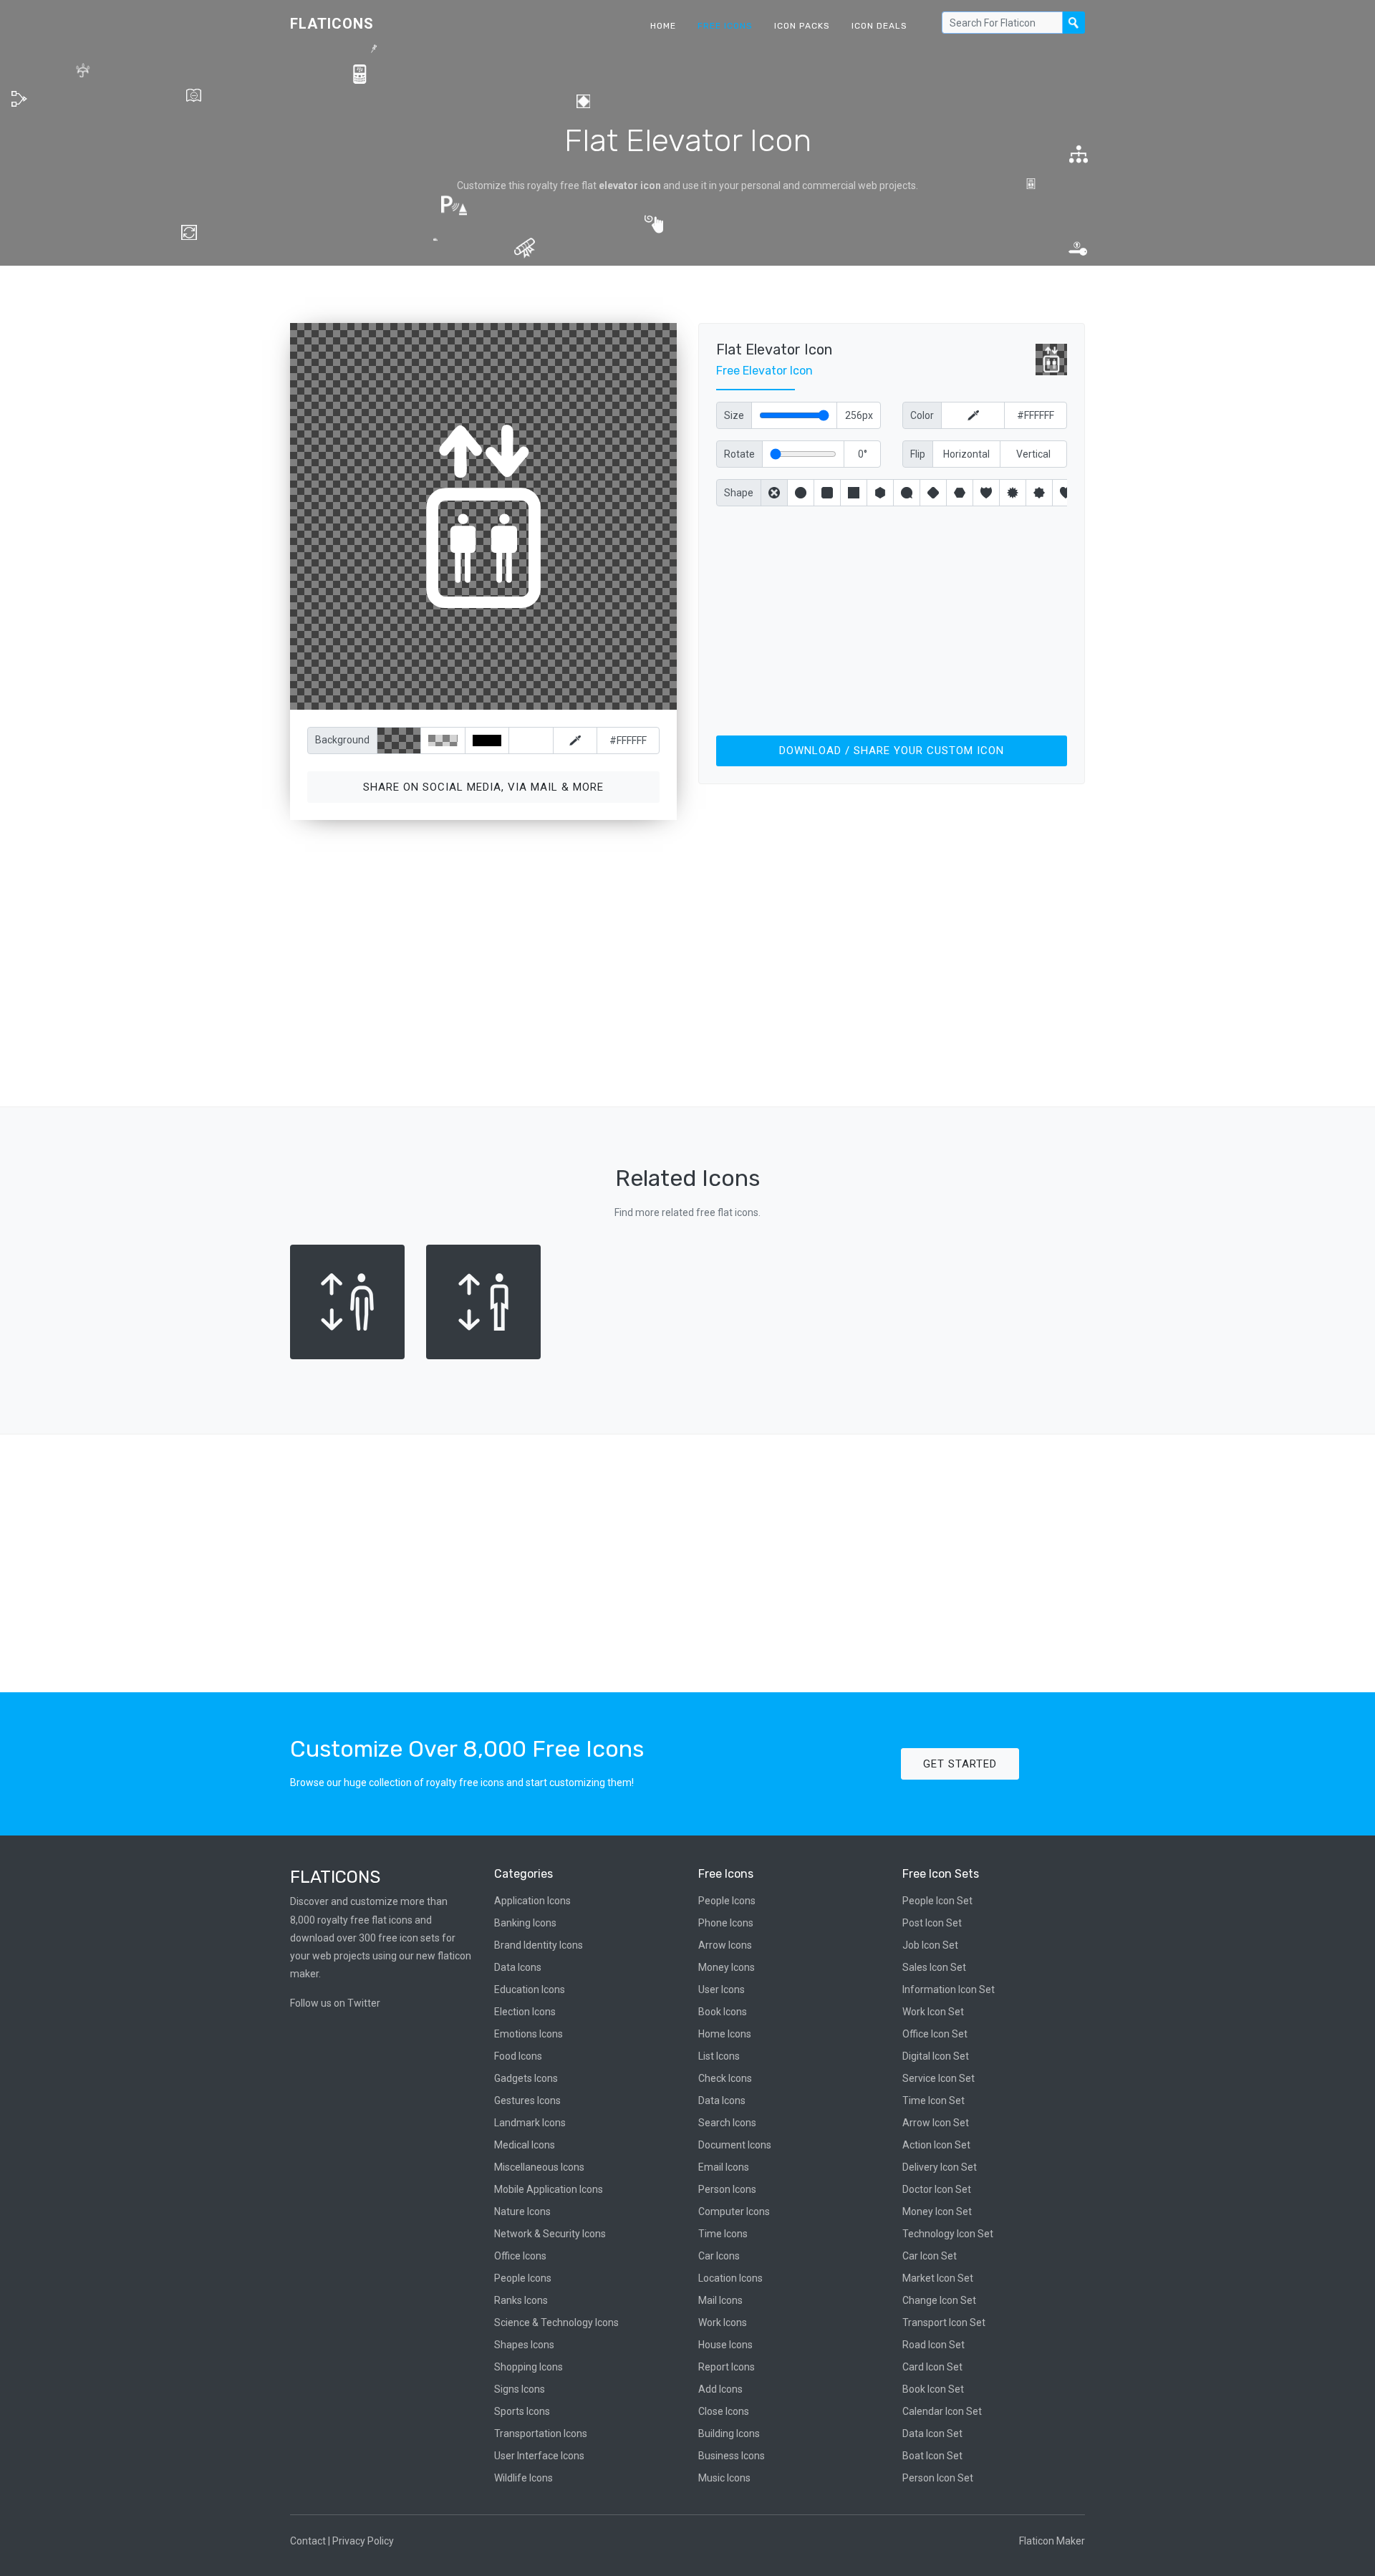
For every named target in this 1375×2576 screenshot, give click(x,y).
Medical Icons (525, 2145)
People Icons (523, 2278)
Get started (960, 1764)
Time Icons (723, 2234)
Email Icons (724, 2167)
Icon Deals (879, 26)
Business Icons (732, 2456)
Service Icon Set (939, 2078)
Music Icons (724, 2478)
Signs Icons (520, 2389)
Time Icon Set (933, 2100)
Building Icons (729, 2433)
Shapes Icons (524, 2345)
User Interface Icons (539, 2456)
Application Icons (532, 1901)
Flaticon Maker (1052, 2541)
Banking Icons (525, 1923)
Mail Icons (720, 2300)
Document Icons (735, 2145)
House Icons (725, 2345)
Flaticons (332, 24)
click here (551, 696)
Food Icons (518, 2056)
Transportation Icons (541, 2433)
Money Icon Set (937, 2211)
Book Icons (723, 2012)
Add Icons (720, 2389)
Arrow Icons (725, 1945)
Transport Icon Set (944, 2322)
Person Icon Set (938, 2478)
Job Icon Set (930, 1945)
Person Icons (727, 2189)
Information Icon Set (949, 1989)
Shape (739, 493)
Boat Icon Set (932, 2456)
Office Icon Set (935, 2034)
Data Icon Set (932, 2433)
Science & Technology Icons (556, 2322)
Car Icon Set (930, 2256)
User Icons (722, 1989)
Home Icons (725, 2034)
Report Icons (727, 2367)
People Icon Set (937, 1901)
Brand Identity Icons (539, 1945)
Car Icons (719, 2256)
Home (663, 26)
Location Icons (730, 2278)
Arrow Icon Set (936, 2123)
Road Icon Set (933, 2345)
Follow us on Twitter (335, 2003)
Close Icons (724, 2411)
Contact (308, 2541)
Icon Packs (802, 26)
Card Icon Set (932, 2367)
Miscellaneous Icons (539, 2167)
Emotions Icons (529, 2034)
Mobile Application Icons (549, 2189)
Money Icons (727, 1967)
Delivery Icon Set (940, 2167)
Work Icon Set (933, 2012)
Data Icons (518, 1967)
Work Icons (723, 2322)
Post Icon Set (932, 1923)
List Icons (719, 2056)
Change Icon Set (939, 2300)
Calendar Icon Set (942, 2411)
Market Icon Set (938, 2278)
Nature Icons (522, 2211)
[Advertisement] (892, 618)
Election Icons (525, 2012)
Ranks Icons (521, 2300)
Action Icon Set (936, 2145)
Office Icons (520, 2256)
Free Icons (725, 26)
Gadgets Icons (526, 2078)
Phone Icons (726, 1923)
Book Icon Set (933, 2389)
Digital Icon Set (936, 2056)
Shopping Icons (529, 2367)
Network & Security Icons (550, 2234)
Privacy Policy (363, 2541)
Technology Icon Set (948, 2234)
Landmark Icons (530, 2123)
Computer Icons (734, 2211)
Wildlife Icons (524, 2478)
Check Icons (725, 2078)
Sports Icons (522, 2411)
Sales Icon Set (934, 1967)
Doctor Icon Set (937, 2189)
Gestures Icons (527, 2100)
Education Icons (530, 1989)
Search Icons (727, 2123)
